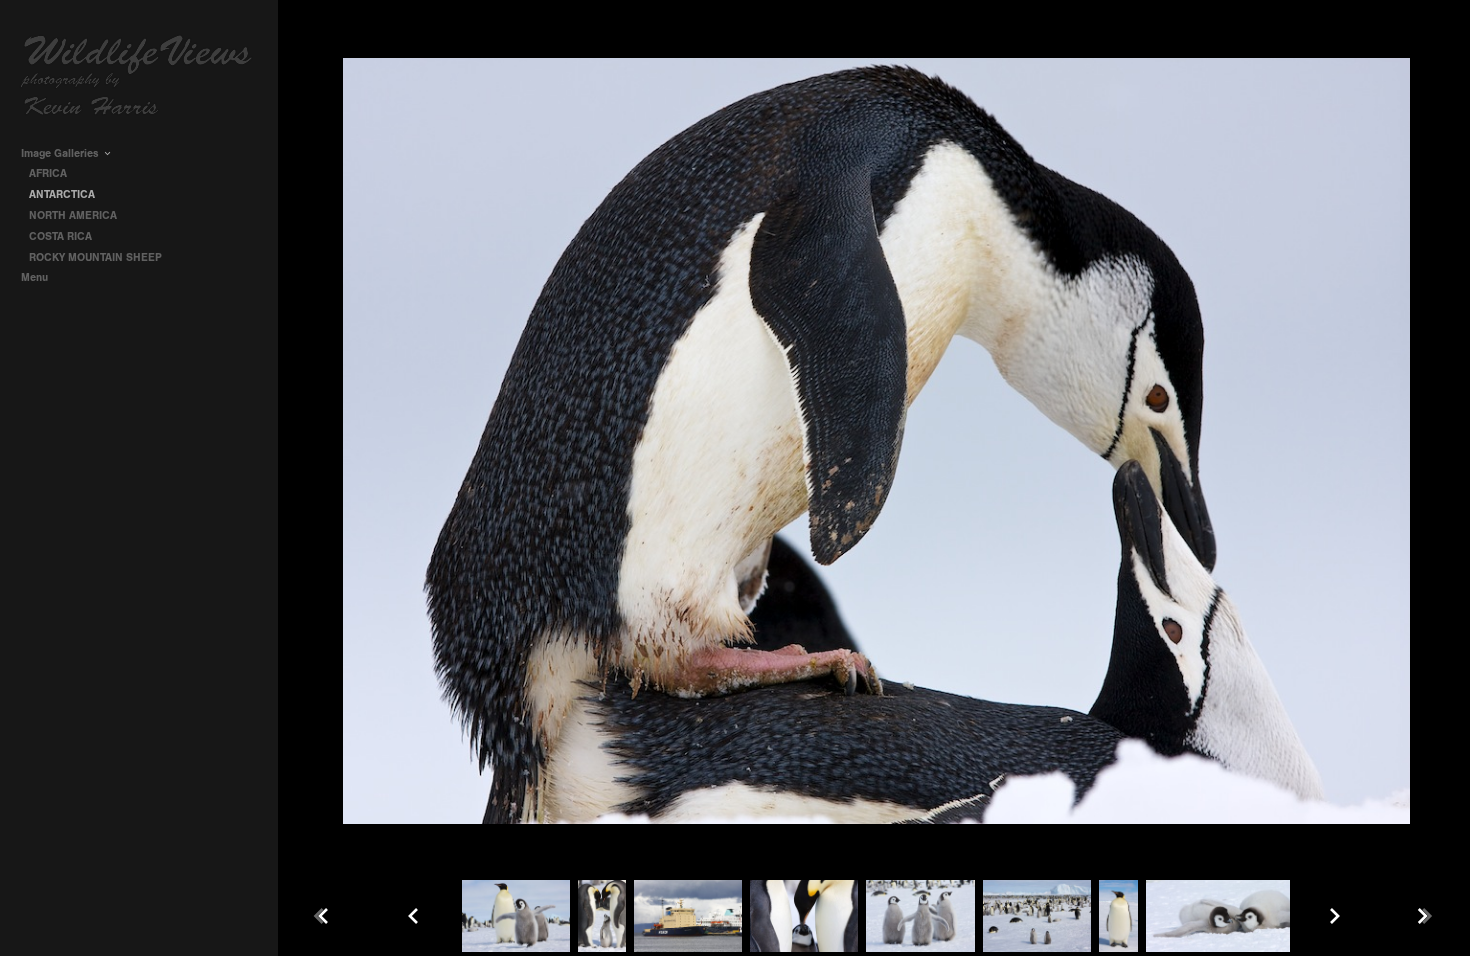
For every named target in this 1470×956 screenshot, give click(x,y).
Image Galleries (61, 153)
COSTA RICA (60, 236)
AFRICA (49, 173)
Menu (36, 277)
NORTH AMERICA (73, 215)
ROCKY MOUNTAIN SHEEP (95, 257)
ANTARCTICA (62, 194)
